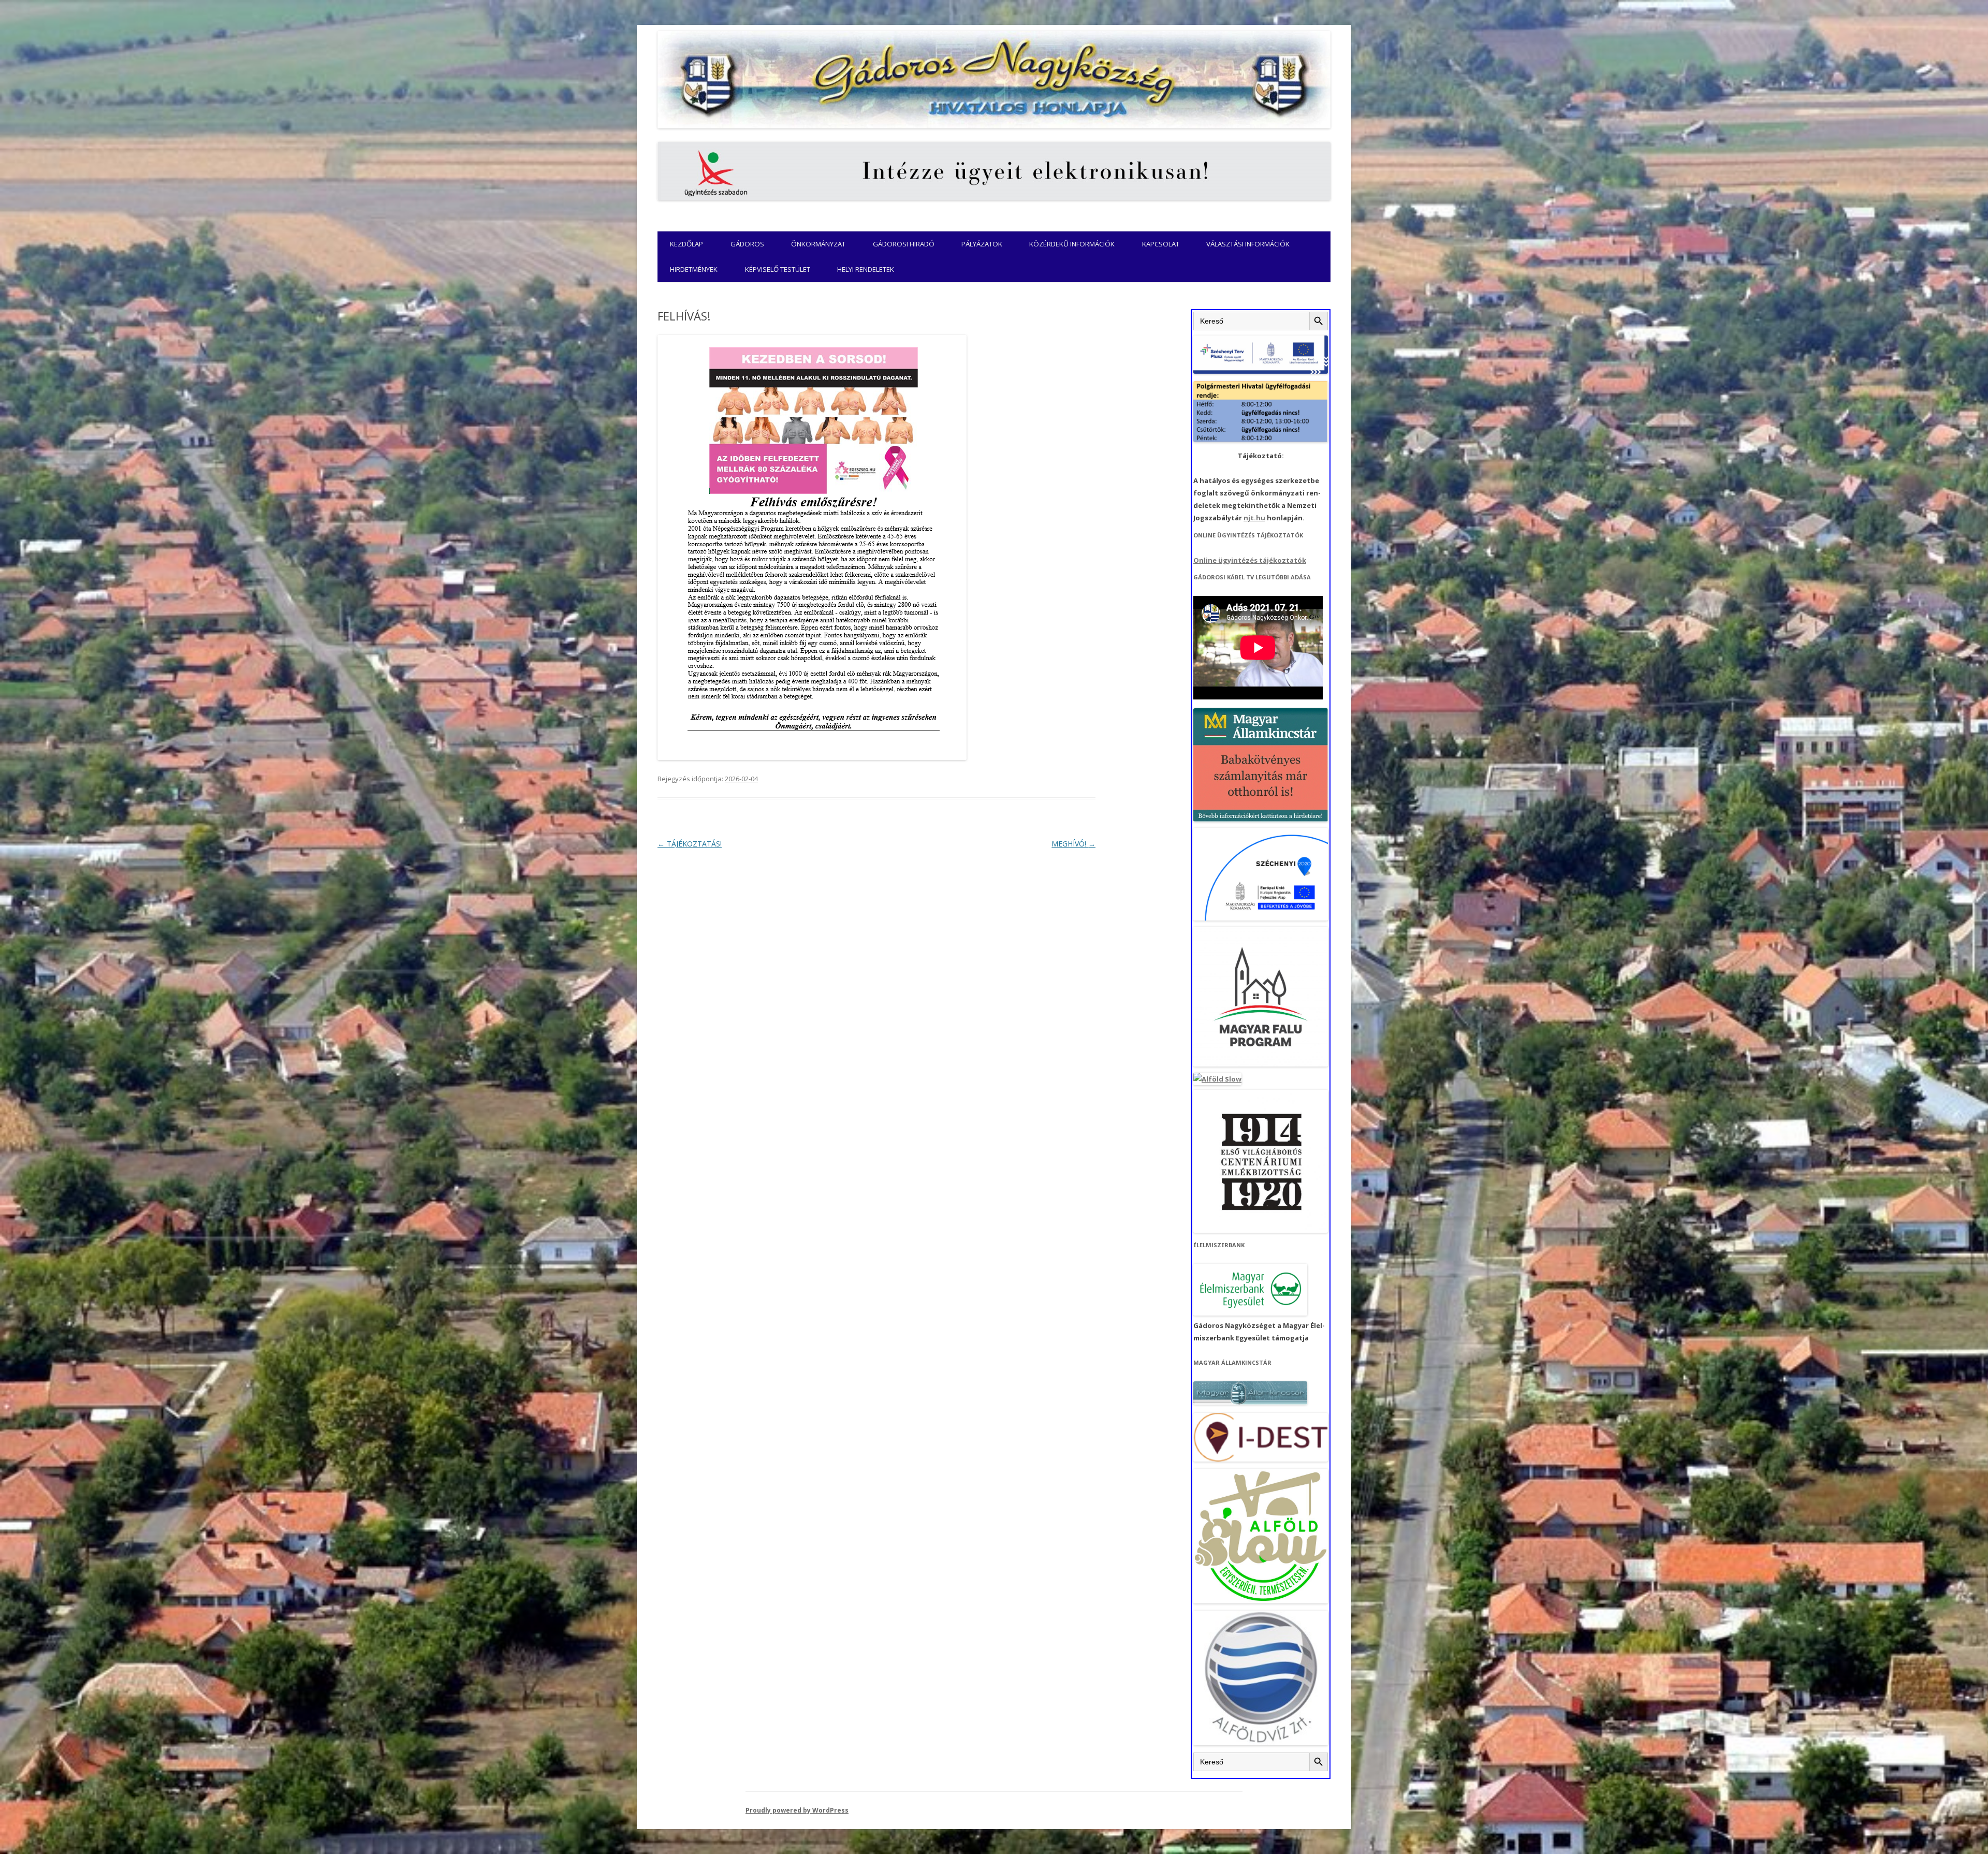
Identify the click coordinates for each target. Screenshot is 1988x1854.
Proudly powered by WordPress (797, 1810)
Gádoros (747, 244)
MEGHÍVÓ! (1073, 844)
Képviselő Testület (778, 269)
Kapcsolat (1161, 244)
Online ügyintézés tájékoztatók (1250, 560)
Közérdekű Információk (1072, 244)
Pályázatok (982, 244)
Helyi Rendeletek (866, 269)
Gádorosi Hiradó (904, 244)
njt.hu (1254, 518)
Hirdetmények (694, 269)
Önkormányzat (818, 244)
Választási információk (1248, 244)
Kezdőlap (686, 244)
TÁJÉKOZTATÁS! (690, 844)
